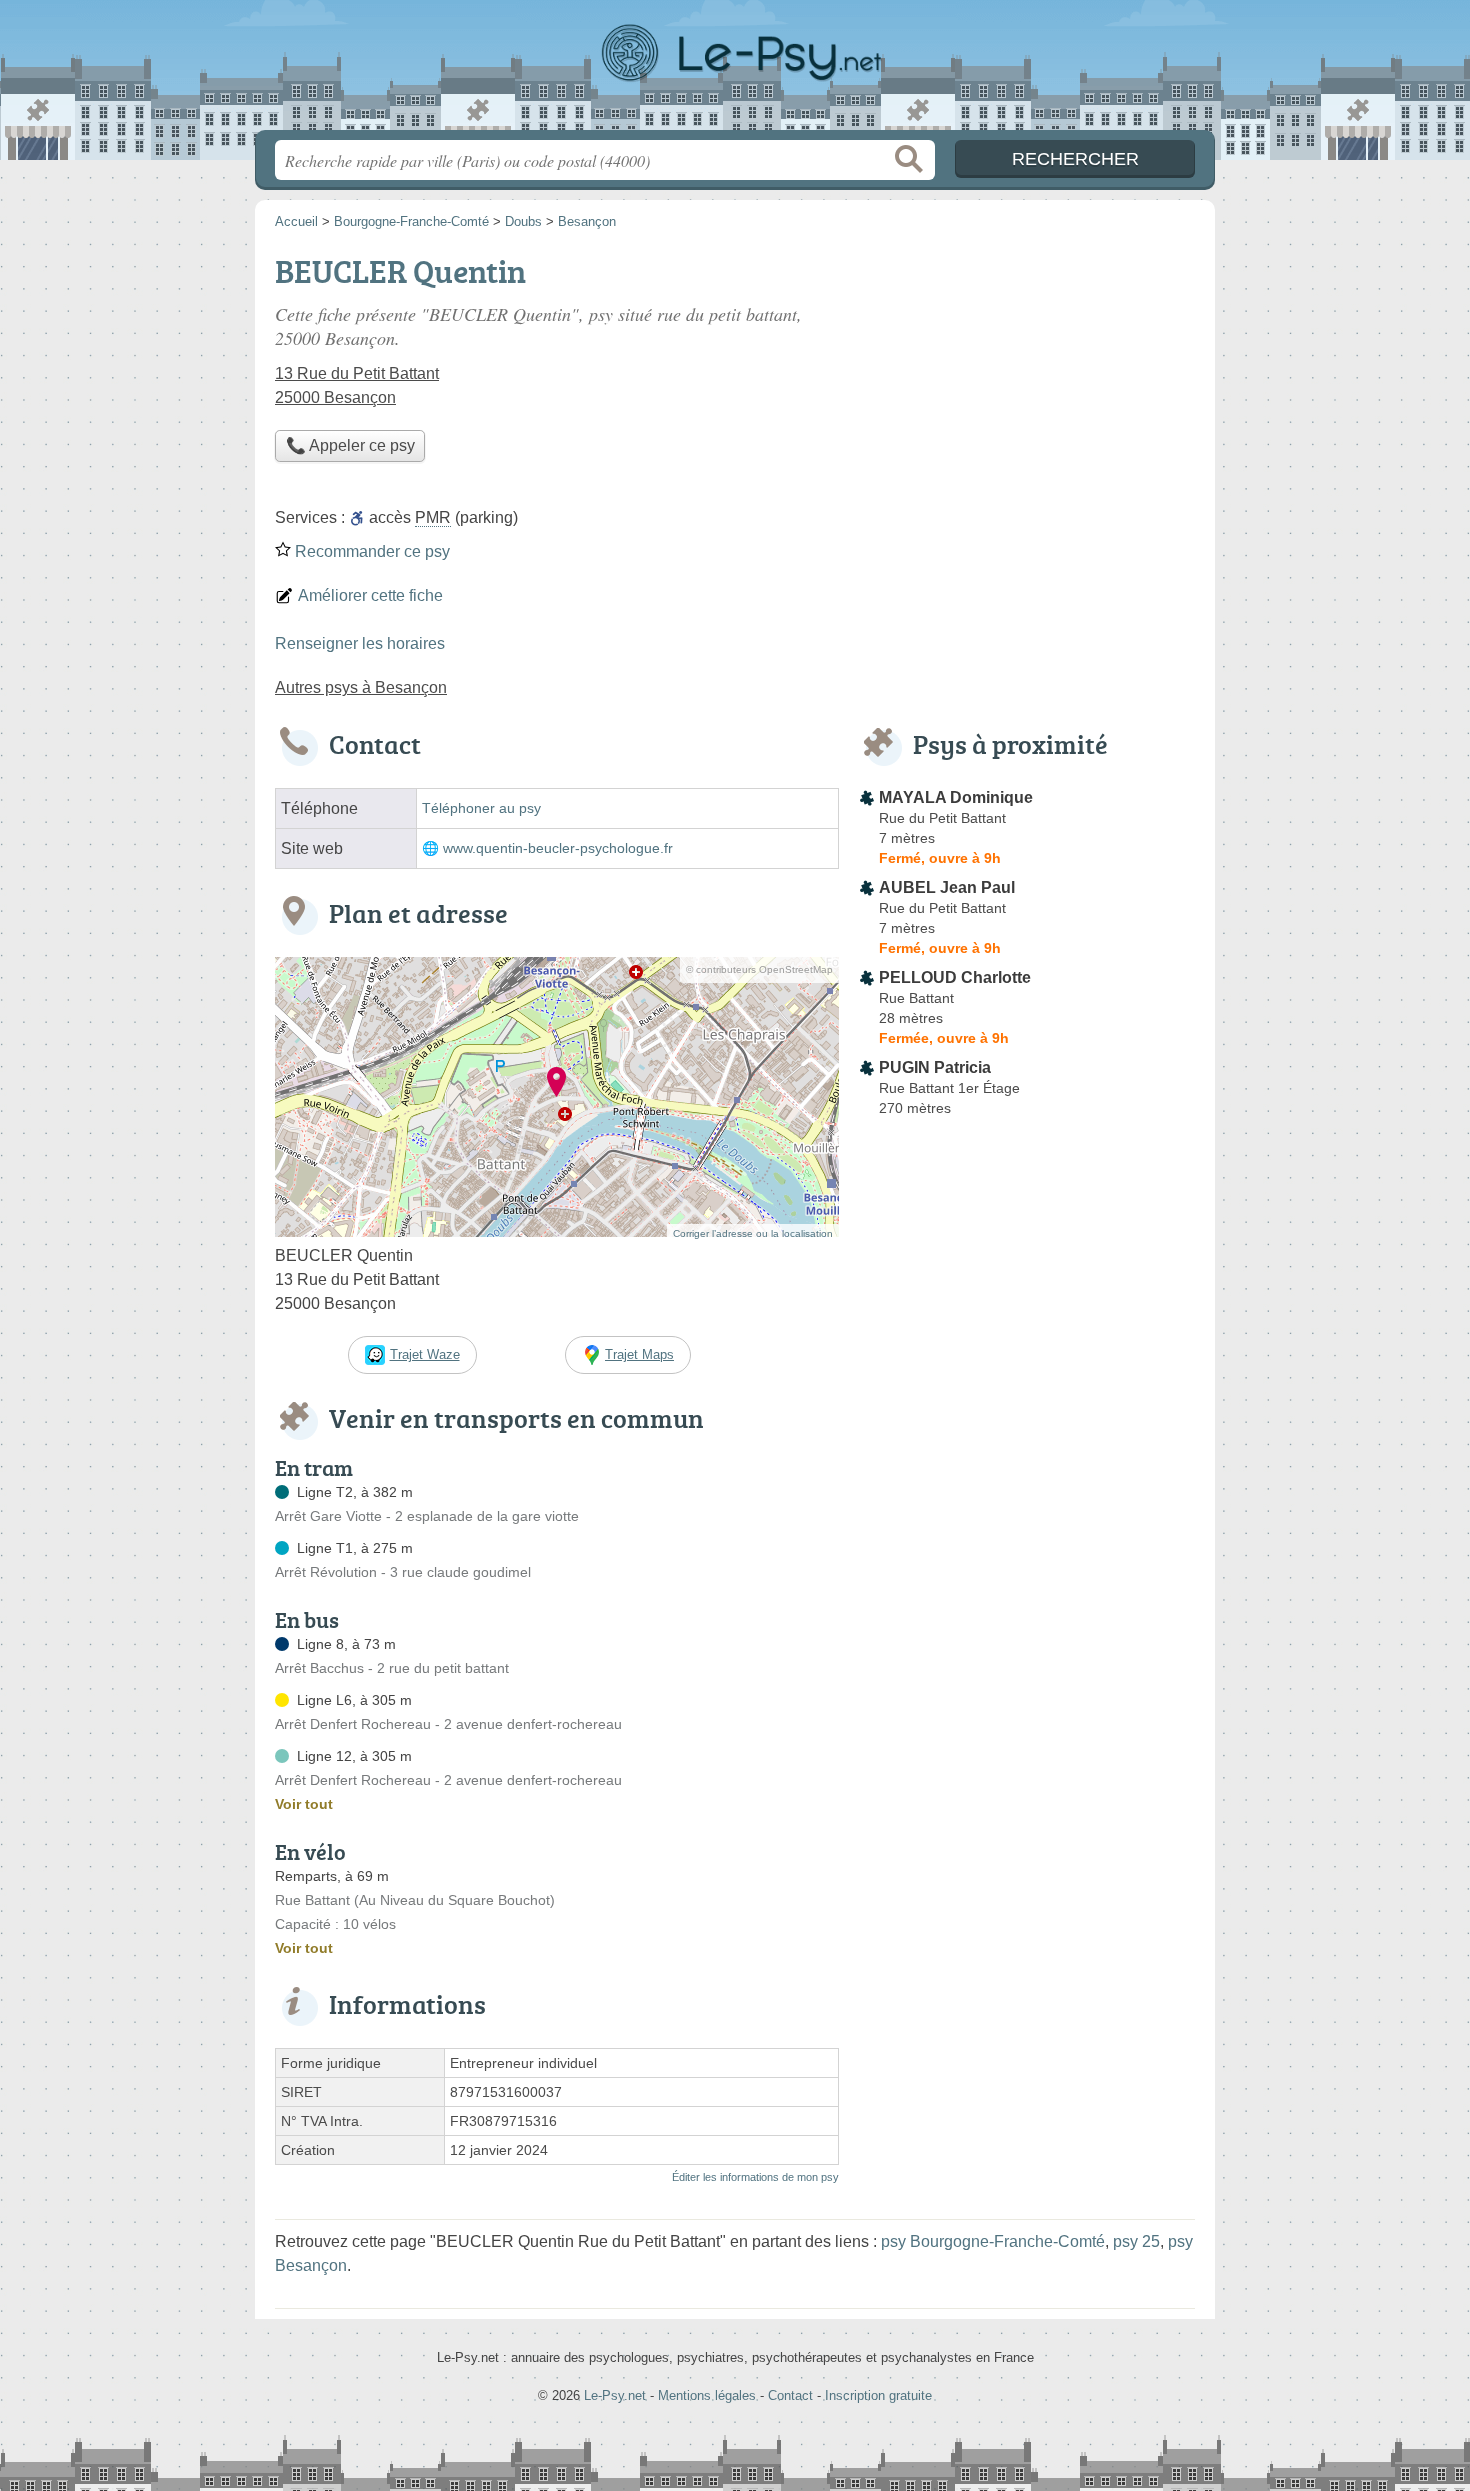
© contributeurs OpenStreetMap (759, 969)
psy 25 (1136, 2241)
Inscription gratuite (878, 2395)
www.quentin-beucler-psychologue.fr (558, 848)
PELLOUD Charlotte (955, 977)
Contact (790, 2395)
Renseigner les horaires (360, 643)
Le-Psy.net (735, 71)
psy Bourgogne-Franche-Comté (993, 2241)
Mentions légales (707, 2395)
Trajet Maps (639, 1354)
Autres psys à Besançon (361, 687)
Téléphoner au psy (481, 808)
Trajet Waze (425, 1354)
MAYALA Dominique (956, 797)
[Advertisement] (1027, 386)
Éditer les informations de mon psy (755, 2177)
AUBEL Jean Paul (947, 887)
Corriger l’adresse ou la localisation (753, 1233)
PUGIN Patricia (935, 1067)
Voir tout (304, 1804)
